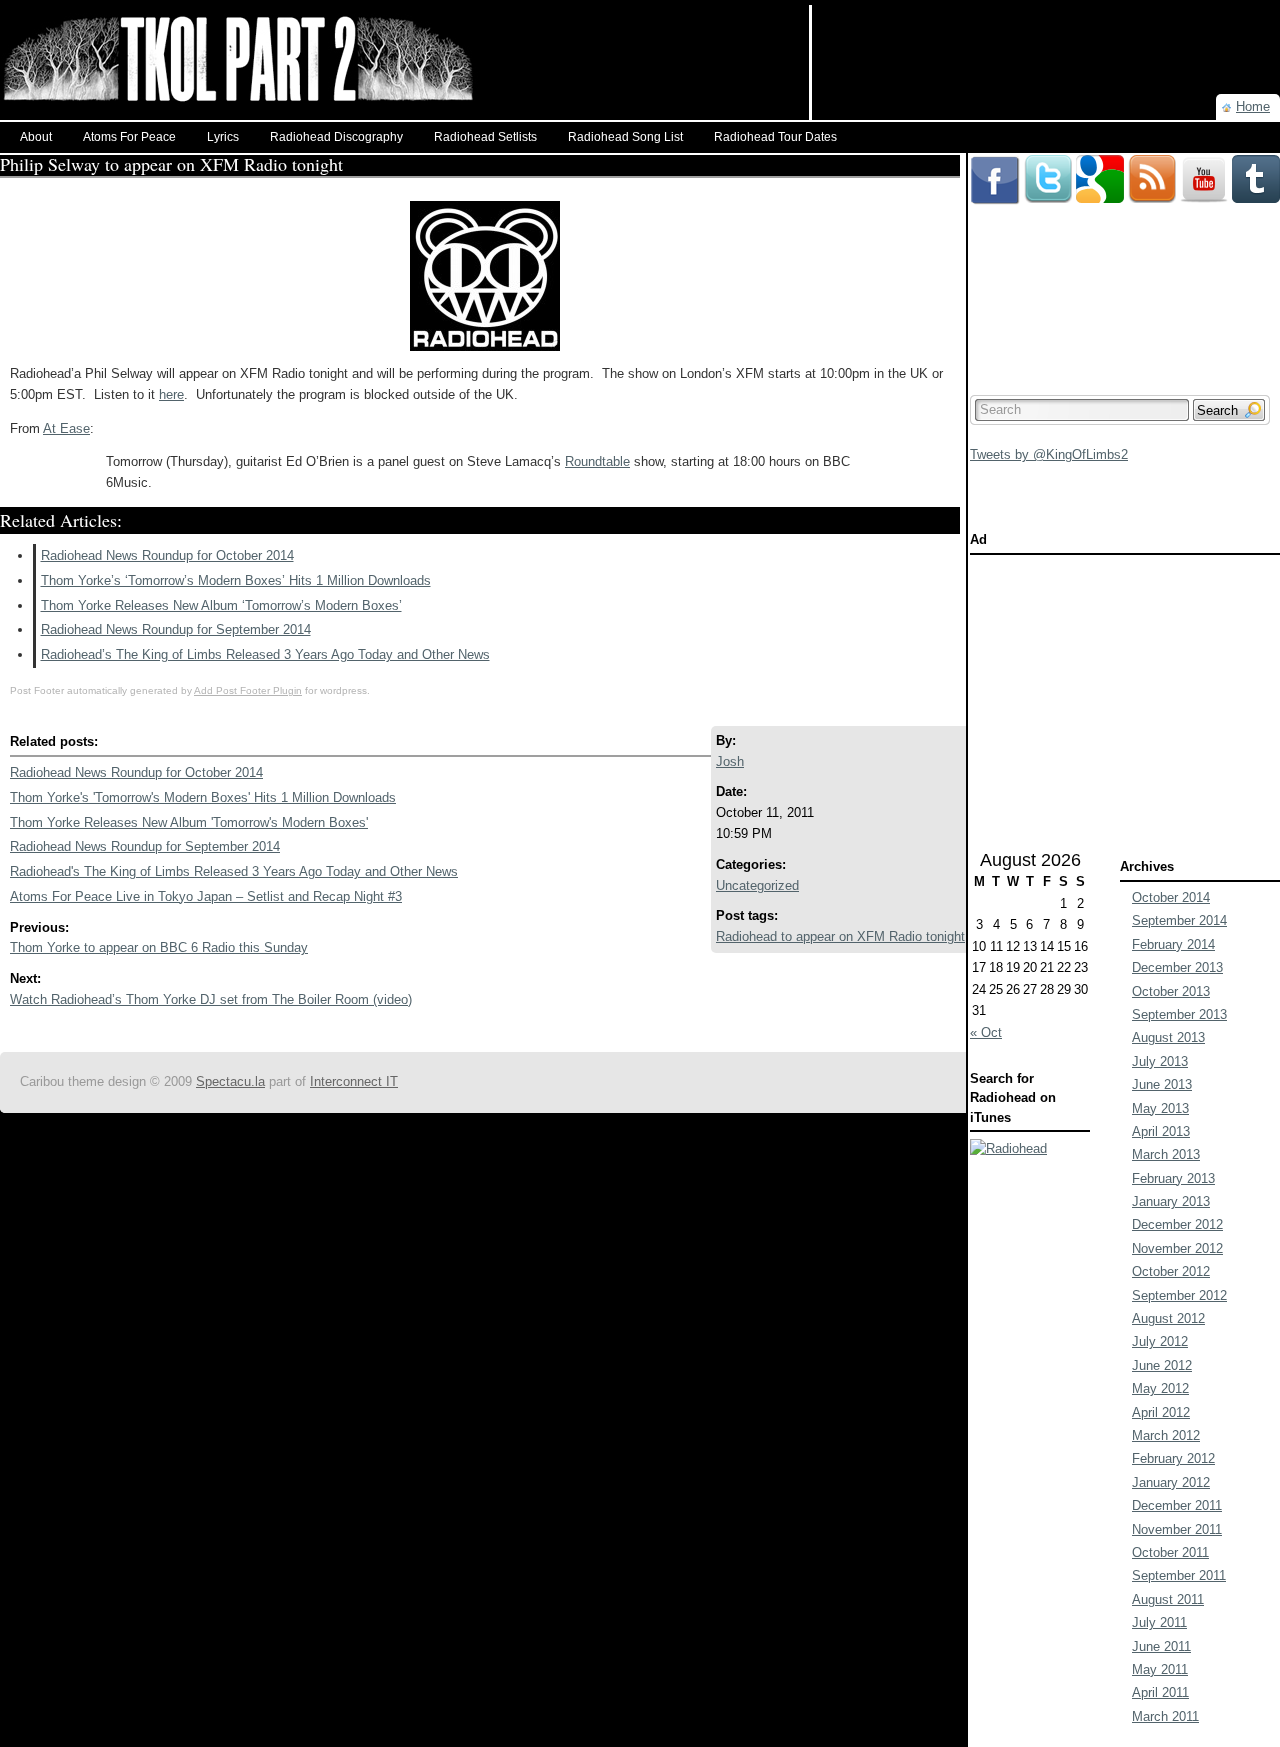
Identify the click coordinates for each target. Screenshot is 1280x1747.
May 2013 (1160, 1108)
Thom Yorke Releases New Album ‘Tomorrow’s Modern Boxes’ (221, 605)
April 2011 (1160, 1692)
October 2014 (1171, 897)
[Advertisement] (1046, 35)
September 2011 (1179, 1575)
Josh (730, 761)
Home (1253, 106)
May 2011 (1160, 1669)
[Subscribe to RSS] (1152, 162)
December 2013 (1177, 967)
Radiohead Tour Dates (775, 137)
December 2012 (1177, 1224)
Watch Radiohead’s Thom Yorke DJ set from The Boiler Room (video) (211, 999)
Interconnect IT (354, 1081)
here (171, 394)
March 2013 (1166, 1154)
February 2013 (1173, 1178)
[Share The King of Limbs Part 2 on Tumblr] (1256, 162)
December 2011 (1177, 1505)
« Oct (986, 1032)
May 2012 (1160, 1388)
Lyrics (223, 137)
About (36, 137)
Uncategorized (757, 885)
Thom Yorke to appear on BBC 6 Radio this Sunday (159, 947)
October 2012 (1171, 1271)
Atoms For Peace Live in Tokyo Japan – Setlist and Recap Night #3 (206, 896)
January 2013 (1171, 1201)
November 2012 (1177, 1248)
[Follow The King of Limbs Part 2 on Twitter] (1048, 162)
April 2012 (1161, 1412)
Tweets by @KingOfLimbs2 (1049, 454)
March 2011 (1165, 1716)
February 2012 (1173, 1458)
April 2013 (1161, 1131)
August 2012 (1168, 1318)
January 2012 (1171, 1482)
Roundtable (597, 461)
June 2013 (1162, 1084)
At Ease (66, 428)
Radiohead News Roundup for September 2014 (176, 629)
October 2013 (1171, 991)
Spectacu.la (230, 1081)
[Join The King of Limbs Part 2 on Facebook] (995, 162)
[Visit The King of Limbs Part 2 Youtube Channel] (1204, 162)
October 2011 (1170, 1552)
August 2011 (1168, 1599)
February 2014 (1173, 944)
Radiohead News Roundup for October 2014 (167, 555)
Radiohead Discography (336, 137)
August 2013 (1168, 1037)
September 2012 (1179, 1295)
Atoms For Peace (129, 137)
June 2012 (1162, 1365)
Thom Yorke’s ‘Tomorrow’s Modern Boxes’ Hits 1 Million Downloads (236, 580)
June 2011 (1161, 1646)
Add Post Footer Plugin (248, 690)
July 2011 (1159, 1622)
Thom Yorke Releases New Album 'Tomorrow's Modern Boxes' (189, 822)
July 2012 (1160, 1341)
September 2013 (1179, 1014)
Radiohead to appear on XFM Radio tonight (840, 936)
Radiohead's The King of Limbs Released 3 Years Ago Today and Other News (234, 871)
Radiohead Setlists (485, 137)
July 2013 (1160, 1061)
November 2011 (1177, 1529)
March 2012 (1166, 1435)
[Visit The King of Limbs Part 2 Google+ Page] (1100, 162)
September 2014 (1179, 920)
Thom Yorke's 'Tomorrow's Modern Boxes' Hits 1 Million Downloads (203, 797)
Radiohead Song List (625, 137)
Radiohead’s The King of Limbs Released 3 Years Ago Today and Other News (265, 654)
